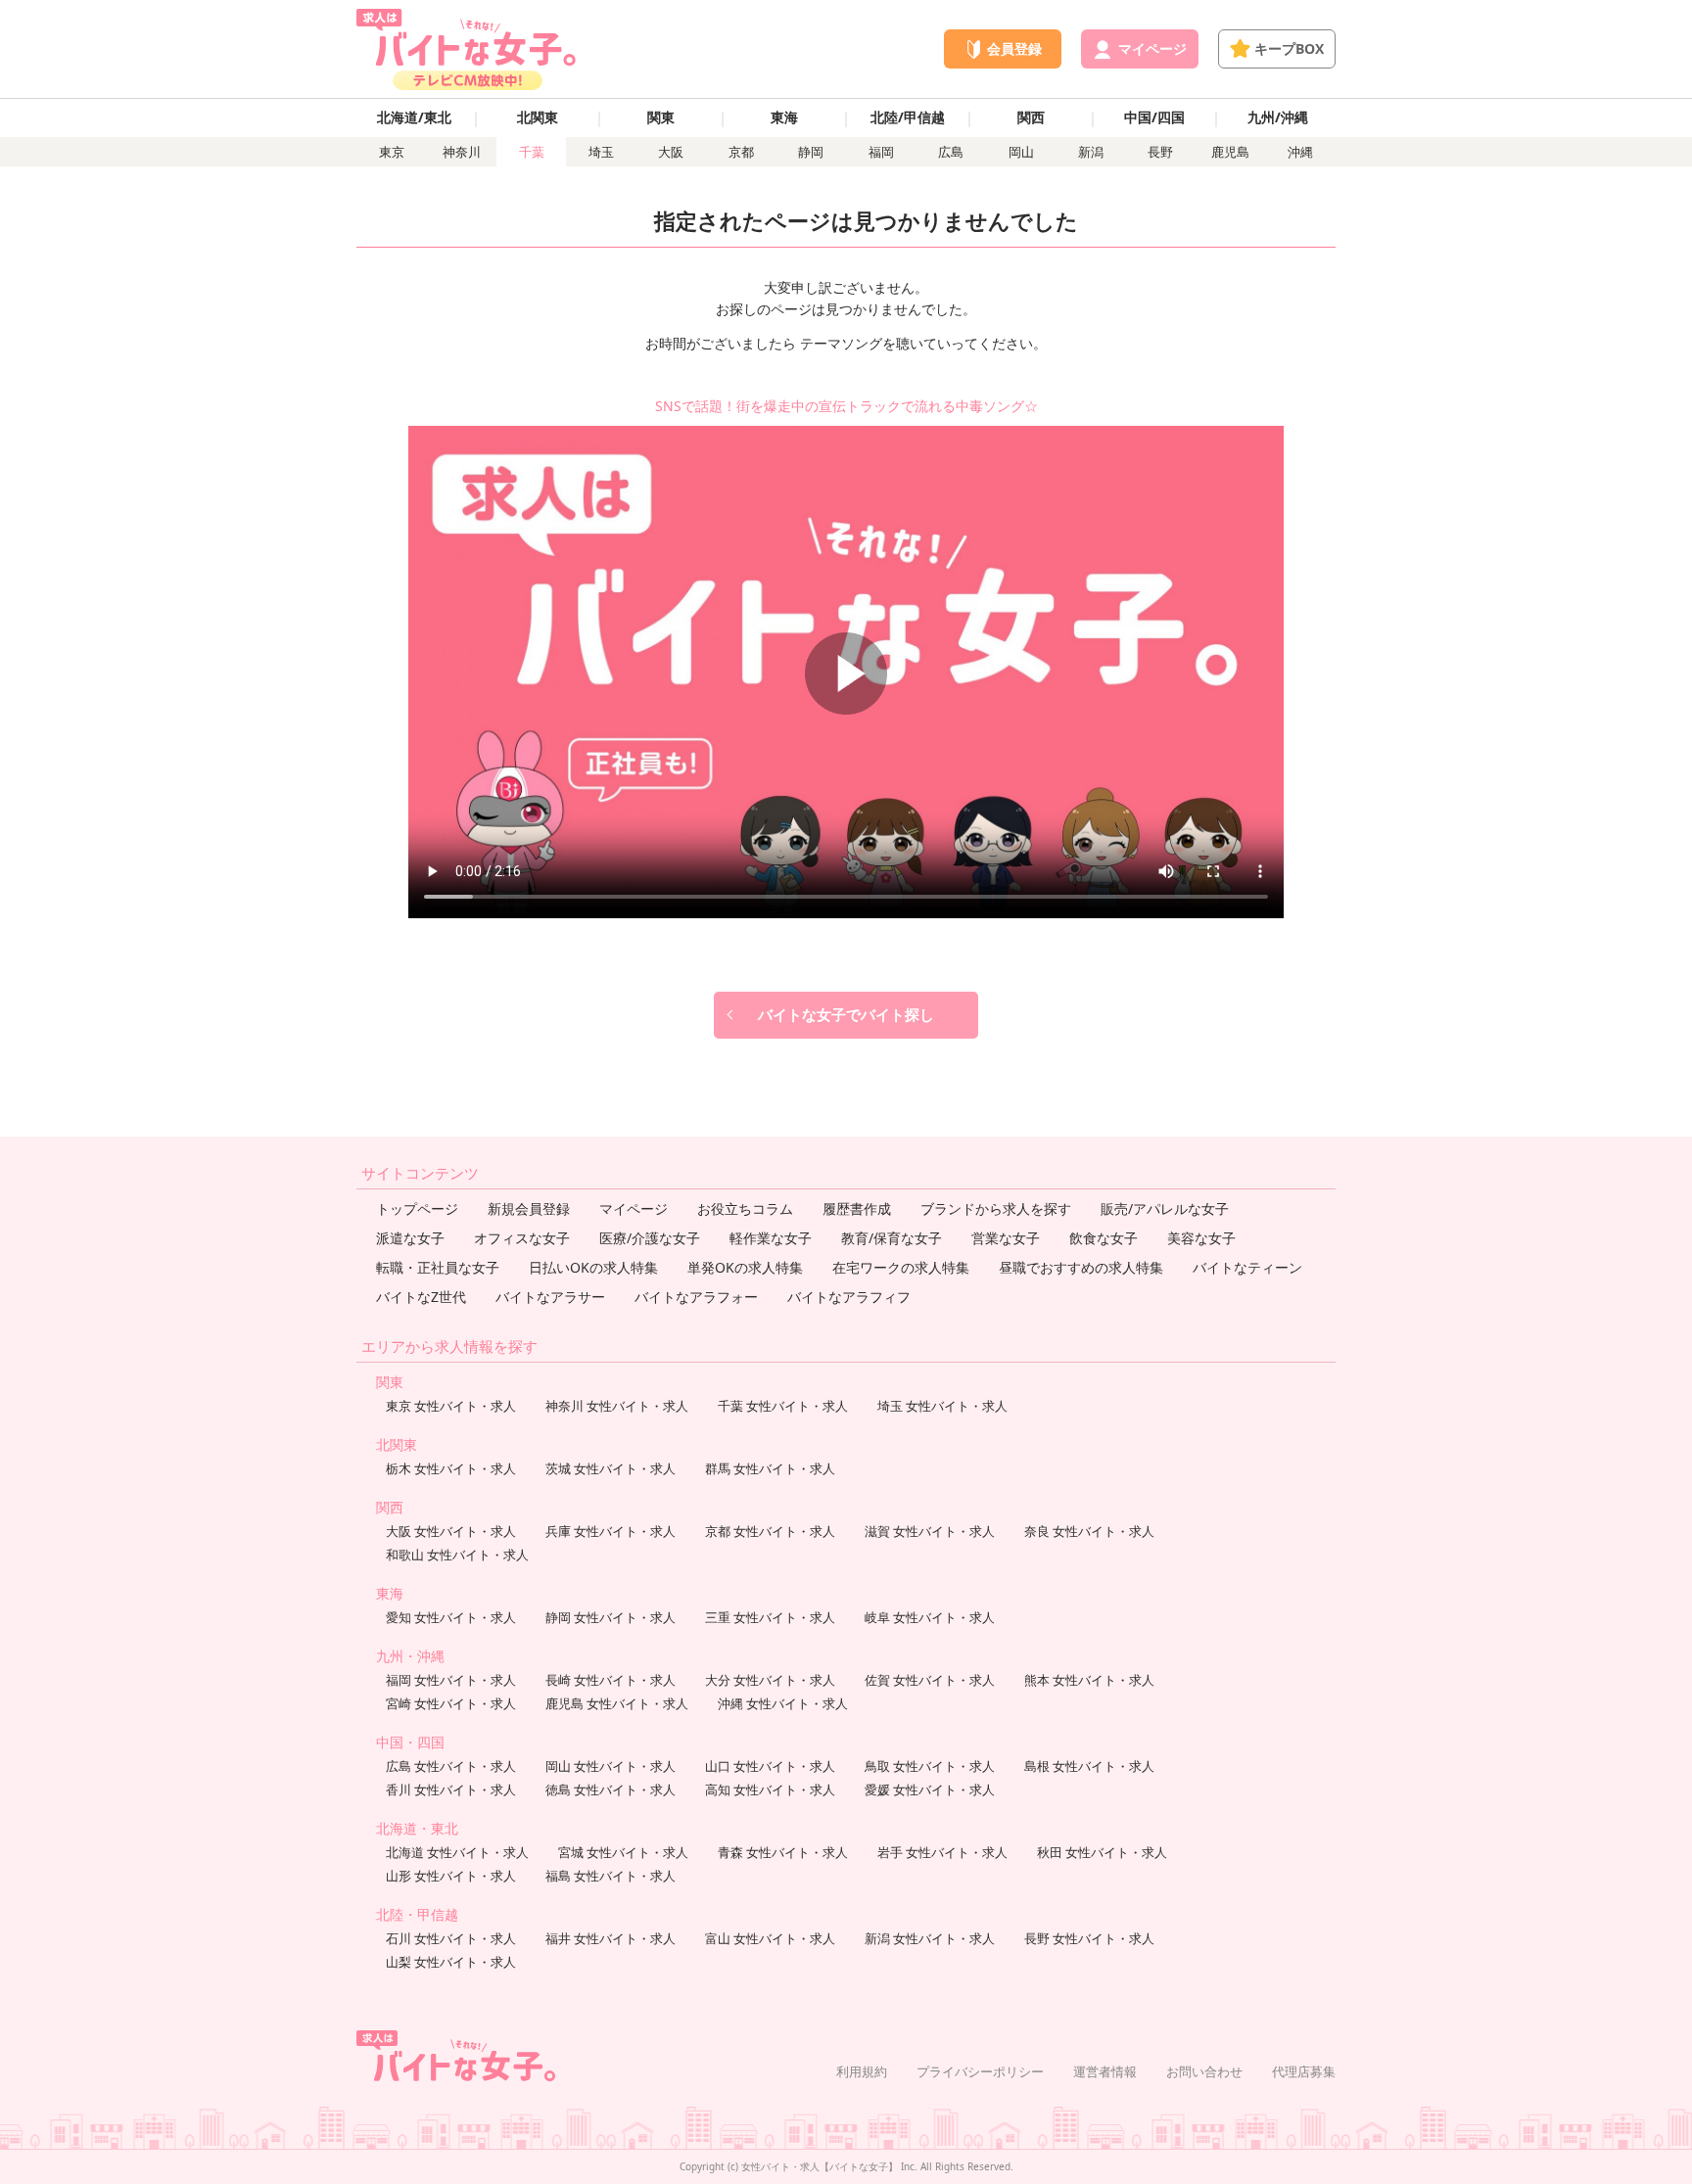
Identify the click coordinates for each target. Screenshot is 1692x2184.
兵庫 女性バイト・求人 (611, 1531)
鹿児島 (1230, 152)
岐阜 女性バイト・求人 (930, 1617)
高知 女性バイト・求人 (770, 1789)
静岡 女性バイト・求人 (611, 1617)
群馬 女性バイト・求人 (770, 1468)
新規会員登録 (529, 1208)
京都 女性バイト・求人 (770, 1531)
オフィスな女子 (522, 1238)
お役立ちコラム (745, 1208)
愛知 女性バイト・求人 (451, 1617)
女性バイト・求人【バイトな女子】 (820, 2166)
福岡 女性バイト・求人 (451, 1680)
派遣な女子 (410, 1238)
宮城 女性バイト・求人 (623, 1852)
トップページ (417, 1208)
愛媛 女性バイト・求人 (930, 1789)
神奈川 (462, 152)
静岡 (811, 152)
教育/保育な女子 (892, 1238)
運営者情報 (1105, 2071)
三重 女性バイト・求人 (770, 1617)
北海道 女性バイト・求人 (457, 1852)
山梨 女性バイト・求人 (451, 1962)
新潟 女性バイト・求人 (930, 1938)
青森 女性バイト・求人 (783, 1852)
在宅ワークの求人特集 (901, 1267)
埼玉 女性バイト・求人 (942, 1406)
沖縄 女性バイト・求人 (783, 1703)
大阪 (671, 152)
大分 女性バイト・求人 (770, 1680)
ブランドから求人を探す (996, 1208)
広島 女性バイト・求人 (451, 1766)
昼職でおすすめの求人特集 (1081, 1267)
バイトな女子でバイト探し (846, 1014)
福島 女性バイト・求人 (611, 1876)
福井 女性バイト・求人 (611, 1938)
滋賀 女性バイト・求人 (930, 1531)
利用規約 (862, 2071)
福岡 (881, 152)
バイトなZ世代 (421, 1297)
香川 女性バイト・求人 (451, 1789)
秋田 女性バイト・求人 (1102, 1852)
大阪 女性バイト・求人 (451, 1531)
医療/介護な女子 (650, 1238)
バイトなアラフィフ (849, 1297)
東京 (392, 152)
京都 (741, 152)
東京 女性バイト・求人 (451, 1406)
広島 (951, 152)
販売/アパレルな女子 (1165, 1208)
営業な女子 (1006, 1238)
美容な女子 (1201, 1238)
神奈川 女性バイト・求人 (617, 1406)
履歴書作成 (857, 1208)
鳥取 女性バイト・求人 (930, 1766)
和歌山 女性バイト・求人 (457, 1555)
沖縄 (1300, 152)
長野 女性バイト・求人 (1089, 1938)
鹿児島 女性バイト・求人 (617, 1703)
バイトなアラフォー (696, 1297)
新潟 (1091, 152)
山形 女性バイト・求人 (451, 1876)
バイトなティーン (1247, 1267)
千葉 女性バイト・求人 (783, 1406)
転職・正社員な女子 (438, 1267)
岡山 (1021, 152)
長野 (1160, 152)
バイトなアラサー (550, 1297)
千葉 (532, 152)
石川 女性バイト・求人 (451, 1938)
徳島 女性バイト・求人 (611, 1789)
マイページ (634, 1208)
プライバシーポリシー (980, 2071)
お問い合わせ (1204, 2071)
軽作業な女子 (771, 1238)
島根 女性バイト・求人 (1089, 1766)
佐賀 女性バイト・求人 (930, 1680)
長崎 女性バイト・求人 (611, 1680)
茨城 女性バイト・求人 (611, 1468)
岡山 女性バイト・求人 (611, 1766)
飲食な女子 (1104, 1238)
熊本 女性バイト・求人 (1089, 1680)
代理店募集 (1304, 2071)
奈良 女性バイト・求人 (1089, 1531)
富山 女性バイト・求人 (770, 1938)
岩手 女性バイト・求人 (942, 1852)
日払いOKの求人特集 (593, 1267)
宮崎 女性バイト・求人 (451, 1703)
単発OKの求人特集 (745, 1267)
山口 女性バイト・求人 (770, 1766)
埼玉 (601, 152)
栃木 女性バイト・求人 (451, 1468)
